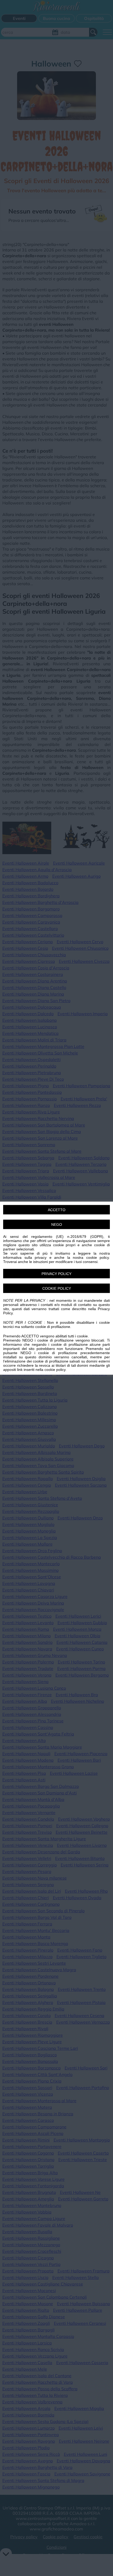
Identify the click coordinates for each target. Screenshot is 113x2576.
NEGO (57, 1224)
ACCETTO (57, 1210)
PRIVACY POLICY (56, 1273)
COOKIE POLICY (57, 1288)
